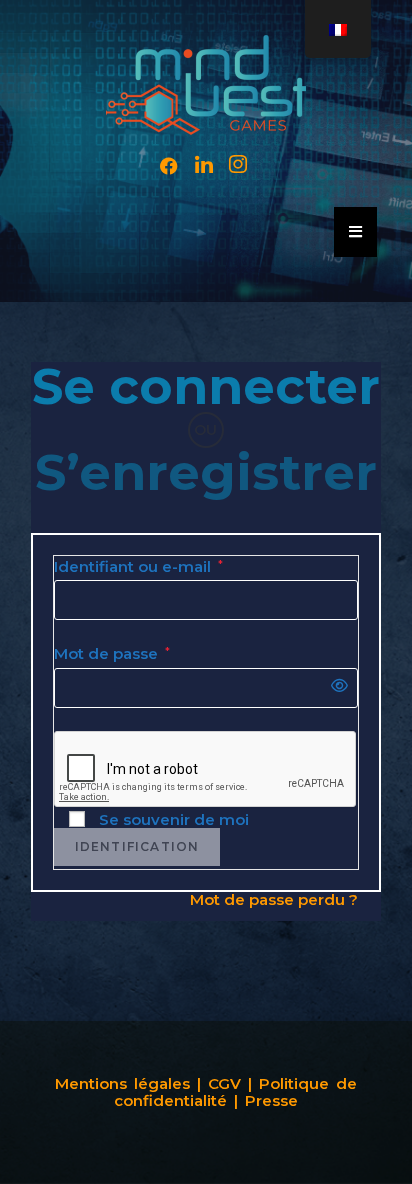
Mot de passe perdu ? (274, 899)
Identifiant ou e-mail (138, 567)
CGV (228, 1083)
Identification (137, 846)
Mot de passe (112, 654)
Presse (271, 1100)
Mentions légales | (128, 1083)
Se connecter (206, 386)
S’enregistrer (206, 472)
